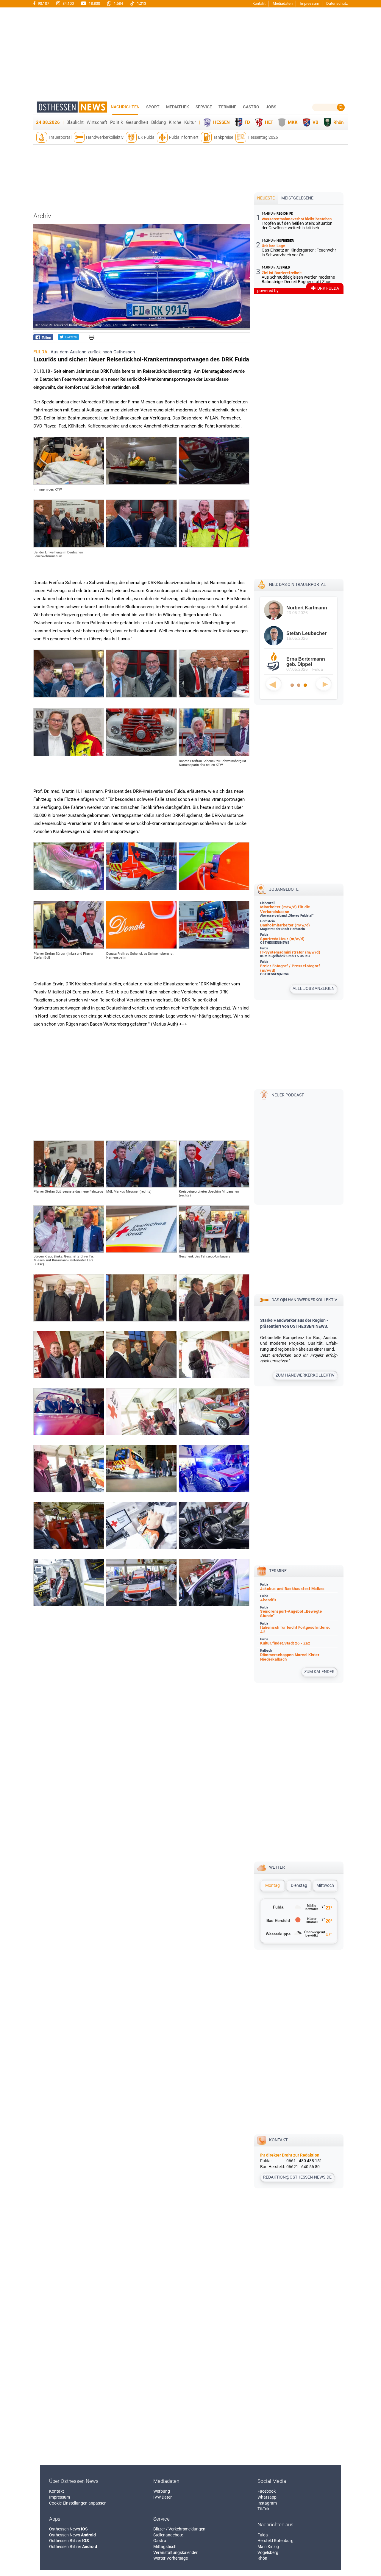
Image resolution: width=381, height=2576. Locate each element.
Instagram (267, 2503)
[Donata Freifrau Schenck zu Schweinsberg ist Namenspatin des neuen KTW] (214, 755)
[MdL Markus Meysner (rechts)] (141, 1186)
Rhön (338, 122)
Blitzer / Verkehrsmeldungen (179, 2529)
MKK (293, 122)
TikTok (263, 2509)
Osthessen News (68, 2529)
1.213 (141, 3)
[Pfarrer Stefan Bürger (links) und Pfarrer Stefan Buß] (69, 947)
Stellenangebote (168, 2535)
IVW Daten (163, 2497)
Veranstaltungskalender (175, 2552)
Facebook (267, 2491)
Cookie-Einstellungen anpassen (78, 2503)
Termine (227, 107)
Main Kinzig (268, 2547)
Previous (274, 684)
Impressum (309, 3)
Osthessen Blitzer (69, 2541)
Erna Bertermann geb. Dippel (306, 662)
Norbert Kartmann (307, 608)
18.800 (94, 3)
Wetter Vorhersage (171, 2558)
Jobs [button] (271, 107)
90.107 (43, 3)
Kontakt (259, 3)
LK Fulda (146, 137)
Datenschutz (337, 3)
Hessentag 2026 (263, 137)
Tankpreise (223, 137)
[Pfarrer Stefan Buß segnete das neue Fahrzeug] (69, 1186)
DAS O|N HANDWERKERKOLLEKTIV (304, 1300)
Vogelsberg (268, 2552)
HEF (269, 122)
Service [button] (204, 107)
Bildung (159, 122)
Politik (117, 122)
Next (324, 684)
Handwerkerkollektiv (105, 137)
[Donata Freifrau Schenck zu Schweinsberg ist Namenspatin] (141, 947)
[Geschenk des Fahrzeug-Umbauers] (214, 1251)
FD (247, 122)
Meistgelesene (297, 198)
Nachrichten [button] (125, 107)
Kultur (190, 122)
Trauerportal (60, 137)
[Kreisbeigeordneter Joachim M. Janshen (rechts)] (214, 1186)
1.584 (118, 3)
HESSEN (221, 122)
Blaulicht (75, 122)
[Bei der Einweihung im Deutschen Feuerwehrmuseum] (69, 546)
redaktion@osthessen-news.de (297, 2177)
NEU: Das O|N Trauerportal (298, 584)
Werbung (162, 2491)
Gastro (160, 2541)
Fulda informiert (184, 137)
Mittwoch (325, 1885)
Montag (273, 1885)
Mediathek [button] (178, 107)
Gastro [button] (251, 107)
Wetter (277, 1867)
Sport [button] (153, 107)
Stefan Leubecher (306, 633)
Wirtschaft (97, 122)
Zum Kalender (319, 1672)
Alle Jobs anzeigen (314, 988)
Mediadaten (283, 3)
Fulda (263, 2535)
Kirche (175, 122)
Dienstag (299, 1885)
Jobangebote (284, 889)
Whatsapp (267, 2497)
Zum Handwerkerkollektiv (305, 1375)
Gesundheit (137, 122)
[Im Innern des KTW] (69, 483)
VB (316, 122)
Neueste (266, 198)
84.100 (68, 3)
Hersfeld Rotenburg (275, 2541)
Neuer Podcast (288, 1095)
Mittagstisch (165, 2547)
